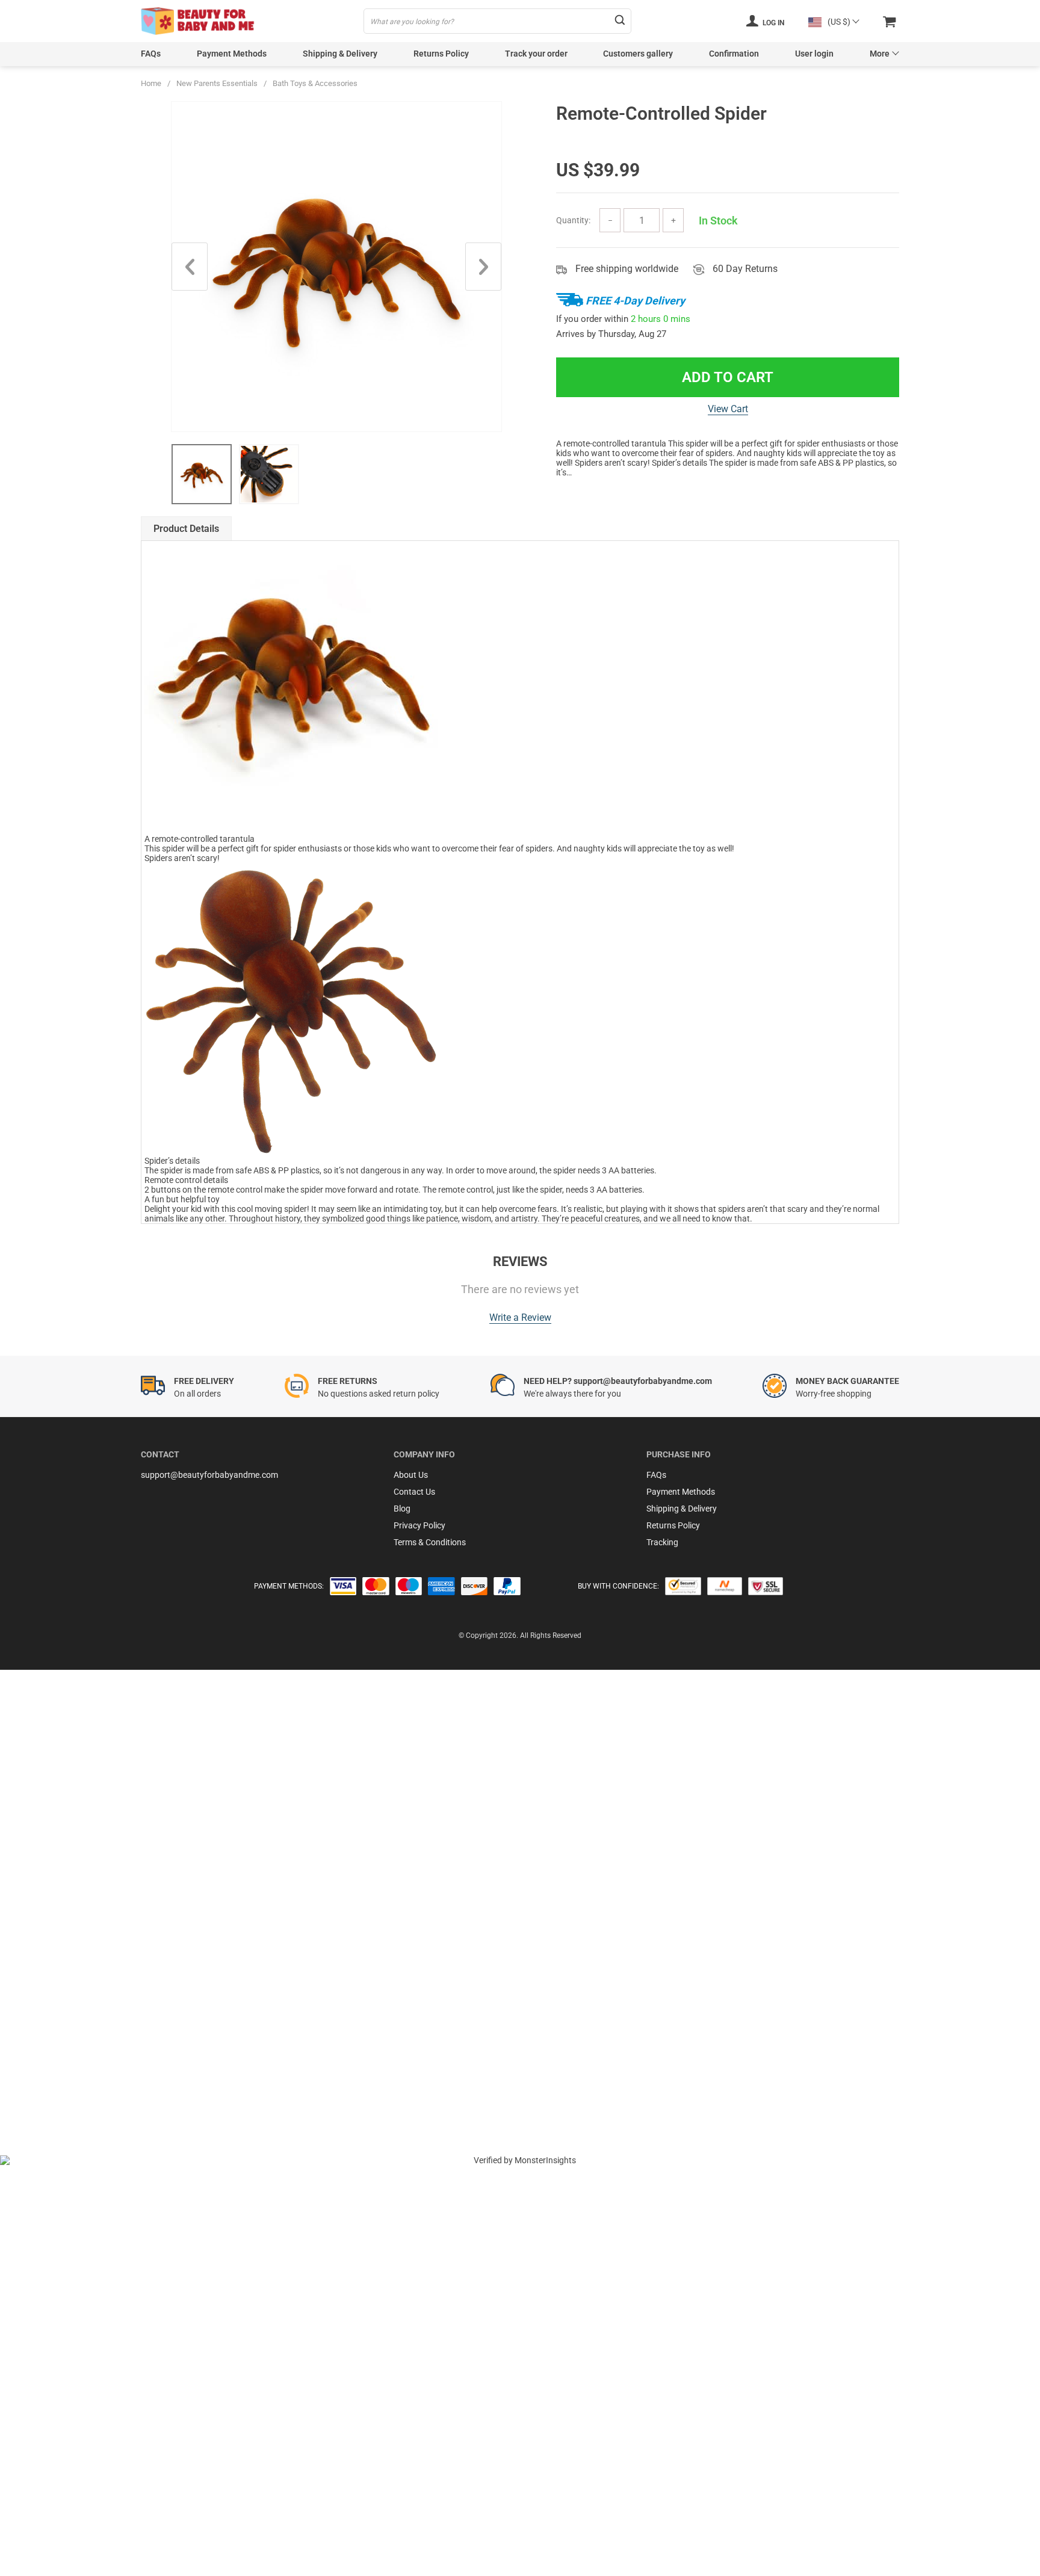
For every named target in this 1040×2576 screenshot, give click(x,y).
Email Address (66, 1992)
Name (50, 1960)
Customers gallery (638, 54)
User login (814, 54)
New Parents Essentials (217, 83)
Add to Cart (728, 377)
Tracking (662, 1542)
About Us (411, 1475)
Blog (402, 1509)
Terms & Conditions (430, 1542)
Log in (772, 23)
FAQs (151, 54)
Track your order (536, 54)
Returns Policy (441, 54)
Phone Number (67, 2025)
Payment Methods (232, 54)
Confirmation (734, 54)
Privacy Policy (419, 1525)
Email (49, 1927)
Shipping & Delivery (340, 54)
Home (151, 83)
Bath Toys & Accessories (315, 83)
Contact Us (414, 1492)
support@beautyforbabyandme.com (209, 1475)
